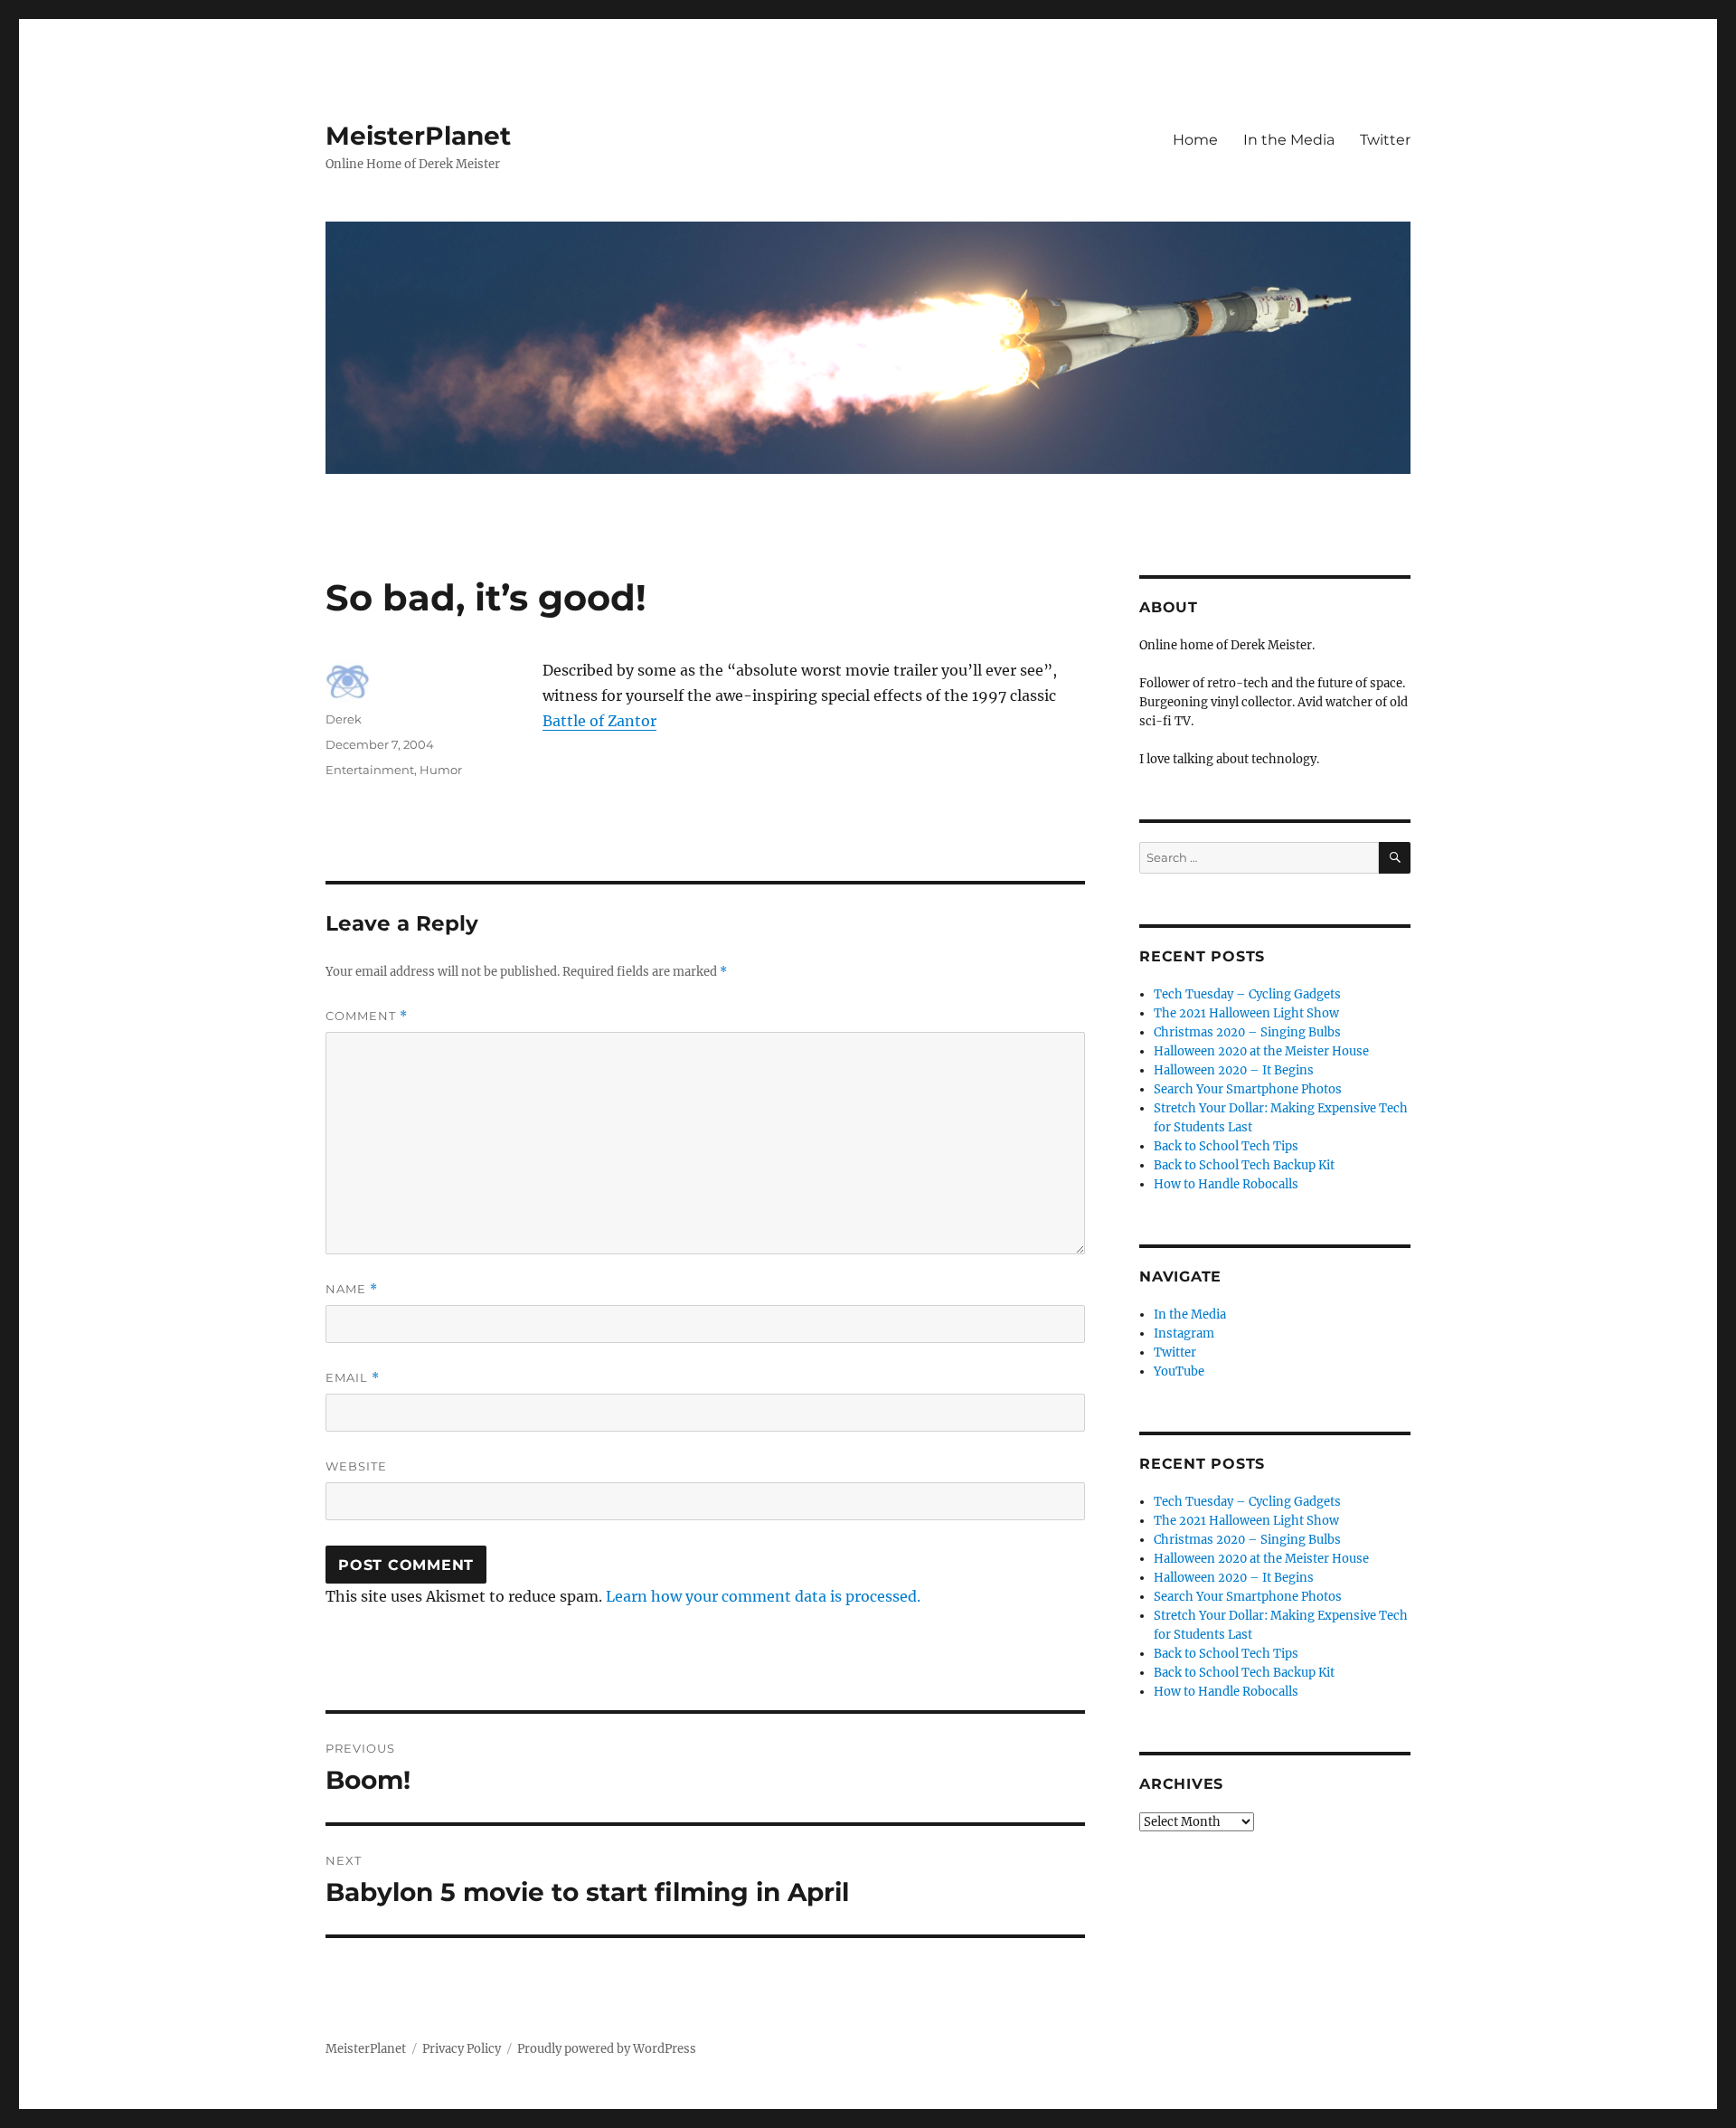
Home (1195, 140)
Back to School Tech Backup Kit (1244, 1165)
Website (356, 1466)
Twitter (1385, 140)
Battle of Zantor (599, 721)
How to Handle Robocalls (1226, 1184)
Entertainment (370, 770)
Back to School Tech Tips (1226, 1146)
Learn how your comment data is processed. (763, 1596)
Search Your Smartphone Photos (1248, 1089)
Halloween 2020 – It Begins (1234, 1070)
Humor (441, 770)
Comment (367, 1016)
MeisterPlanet (418, 136)
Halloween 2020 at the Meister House (1261, 1051)
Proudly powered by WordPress (607, 2049)
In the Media (1289, 140)
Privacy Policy (462, 2049)
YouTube (1179, 1371)
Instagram (1184, 1334)
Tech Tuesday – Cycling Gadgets (1247, 994)
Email (353, 1378)
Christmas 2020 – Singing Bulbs (1247, 1032)
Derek (344, 719)
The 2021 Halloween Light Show (1246, 1013)
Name (352, 1289)
